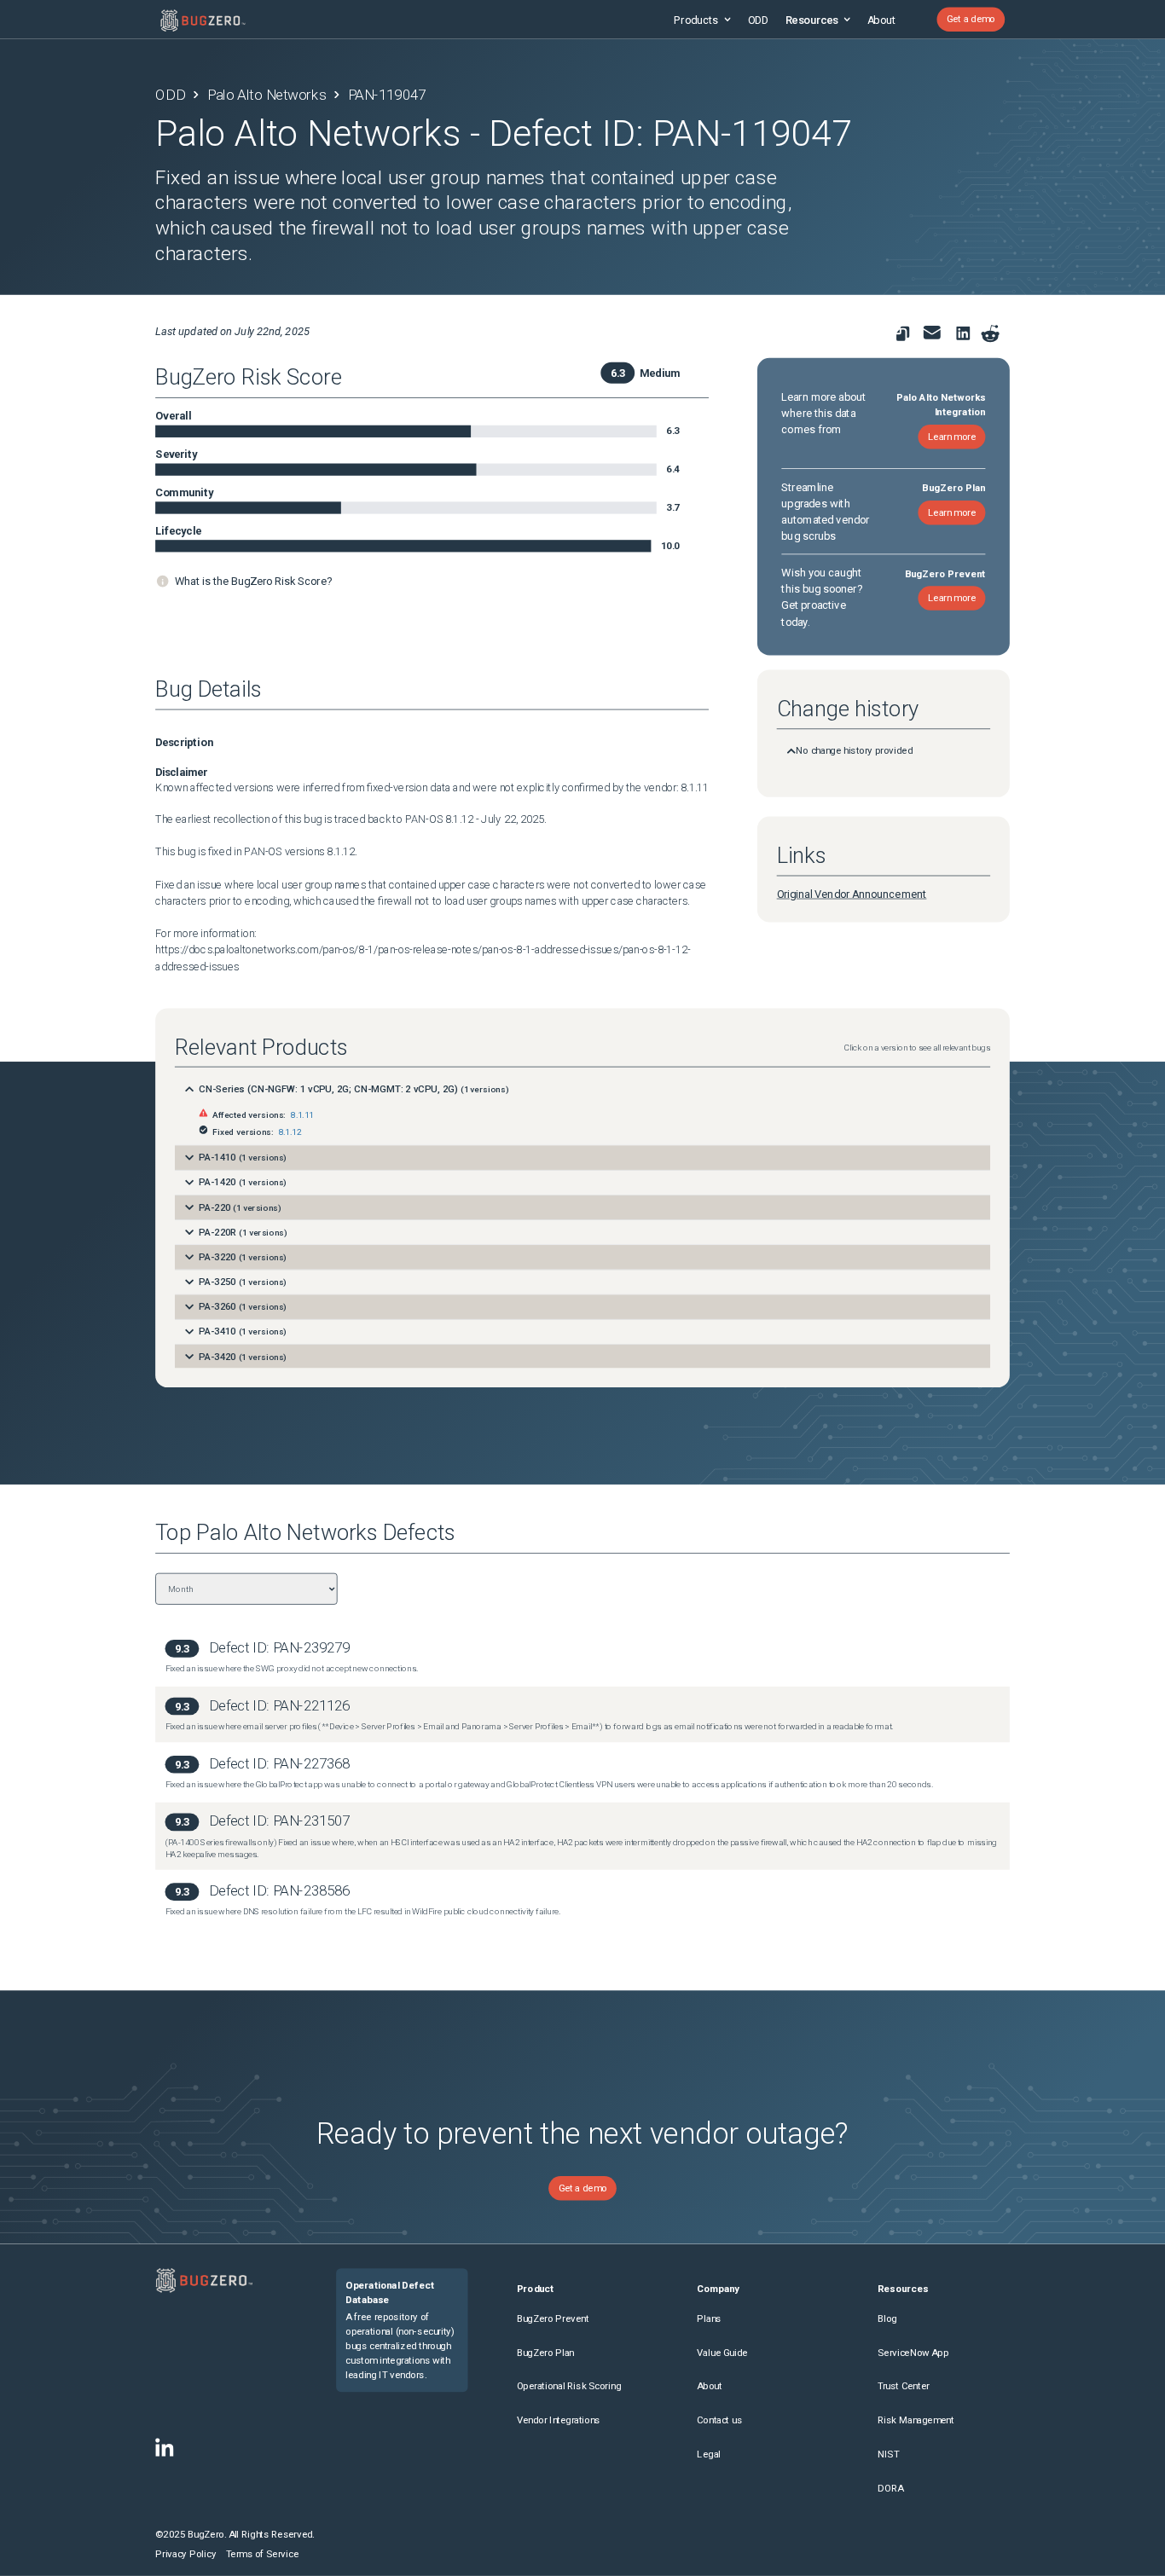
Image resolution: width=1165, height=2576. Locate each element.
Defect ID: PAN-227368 (279, 1763)
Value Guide (722, 2353)
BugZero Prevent (553, 2318)
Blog (887, 2318)
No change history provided (854, 751)
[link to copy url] (903, 334)
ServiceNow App (913, 2353)
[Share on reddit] (991, 334)
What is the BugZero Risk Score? (253, 581)
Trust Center (903, 2387)
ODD (758, 19)
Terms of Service (262, 2554)
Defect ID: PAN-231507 (279, 1821)
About (881, 19)
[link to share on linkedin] (966, 336)
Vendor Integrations (559, 2421)
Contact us (719, 2421)
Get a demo (971, 20)
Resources (812, 19)
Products (696, 19)
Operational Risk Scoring (569, 2387)
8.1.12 (290, 1131)
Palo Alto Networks (267, 95)
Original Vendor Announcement (852, 894)
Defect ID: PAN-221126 (279, 1705)
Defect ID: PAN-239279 (279, 1647)
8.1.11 (302, 1115)
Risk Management (916, 2421)
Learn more (952, 437)
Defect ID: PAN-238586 (279, 1891)
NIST (888, 2454)
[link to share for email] (932, 333)
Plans (709, 2318)
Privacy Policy (185, 2554)
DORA (890, 2488)
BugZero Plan (546, 2353)
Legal (709, 2454)
